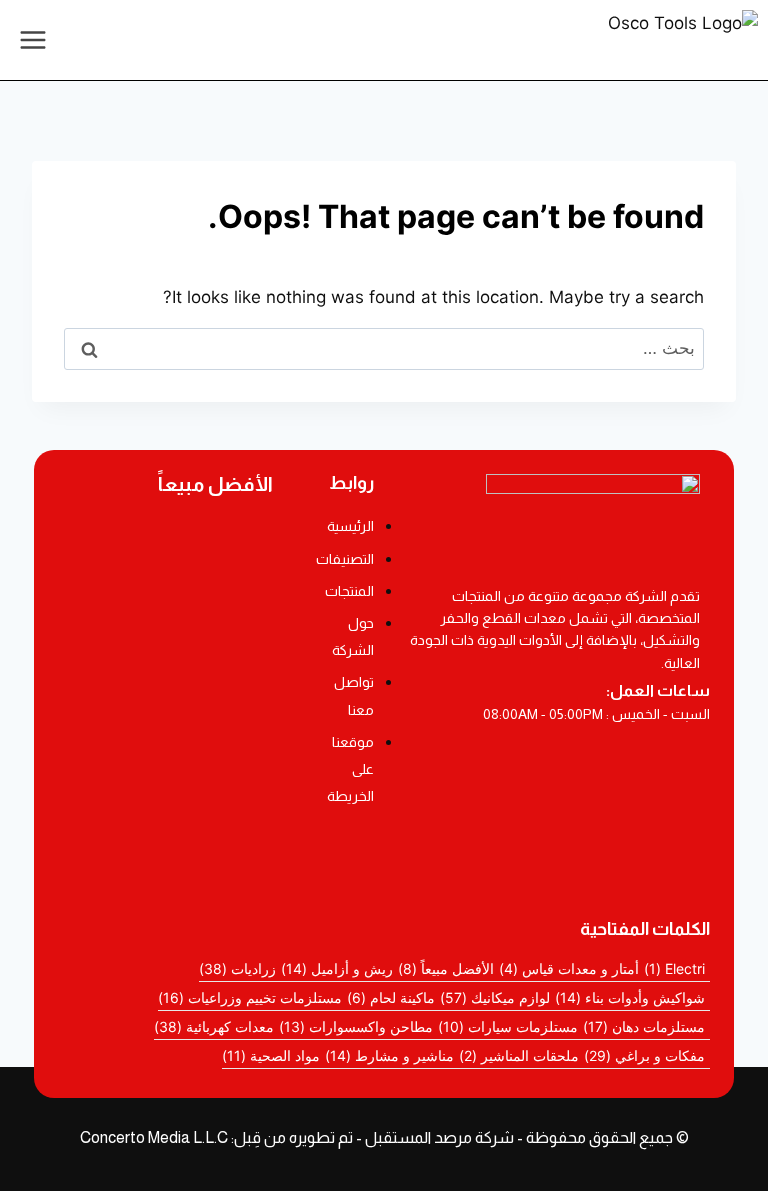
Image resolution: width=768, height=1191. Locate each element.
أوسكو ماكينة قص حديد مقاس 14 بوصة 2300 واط (165, 731)
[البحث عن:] (384, 348)
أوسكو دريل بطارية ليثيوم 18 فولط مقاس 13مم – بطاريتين (165, 554)
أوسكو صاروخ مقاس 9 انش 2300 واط (165, 789)
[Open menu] (33, 39)
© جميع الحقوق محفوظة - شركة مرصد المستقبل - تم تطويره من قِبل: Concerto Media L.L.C (384, 1137)
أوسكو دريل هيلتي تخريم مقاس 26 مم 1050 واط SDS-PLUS (166, 853)
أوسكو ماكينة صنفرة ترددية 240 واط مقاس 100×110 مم (166, 622)
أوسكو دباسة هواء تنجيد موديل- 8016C (166, 677)
